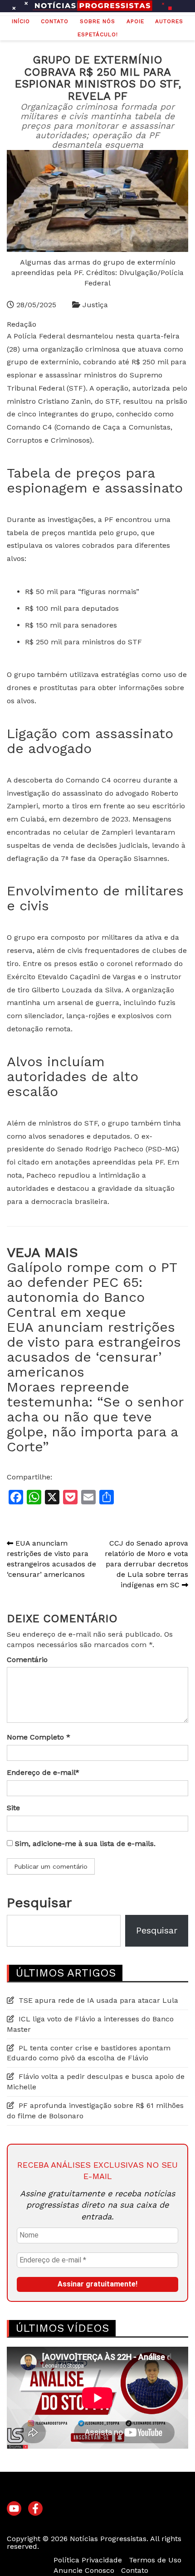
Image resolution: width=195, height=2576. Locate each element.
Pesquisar (39, 1902)
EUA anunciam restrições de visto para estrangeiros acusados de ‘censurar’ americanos (94, 1349)
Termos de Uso (155, 2560)
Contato (55, 21)
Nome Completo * (39, 1737)
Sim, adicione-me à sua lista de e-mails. (84, 1844)
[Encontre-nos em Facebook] (35, 2509)
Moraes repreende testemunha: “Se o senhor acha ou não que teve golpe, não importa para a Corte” (95, 1417)
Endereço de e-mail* (43, 1772)
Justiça (95, 305)
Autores (169, 21)
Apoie (135, 21)
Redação (22, 324)
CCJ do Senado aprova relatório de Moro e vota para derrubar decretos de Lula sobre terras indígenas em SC (146, 1564)
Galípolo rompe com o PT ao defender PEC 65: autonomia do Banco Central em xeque (92, 1290)
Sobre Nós (97, 21)
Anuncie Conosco (84, 2570)
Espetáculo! (98, 34)
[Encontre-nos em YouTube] (14, 2509)
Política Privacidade (88, 2560)
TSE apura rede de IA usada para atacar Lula (98, 2000)
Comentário (27, 1660)
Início (21, 21)
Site (13, 1808)
